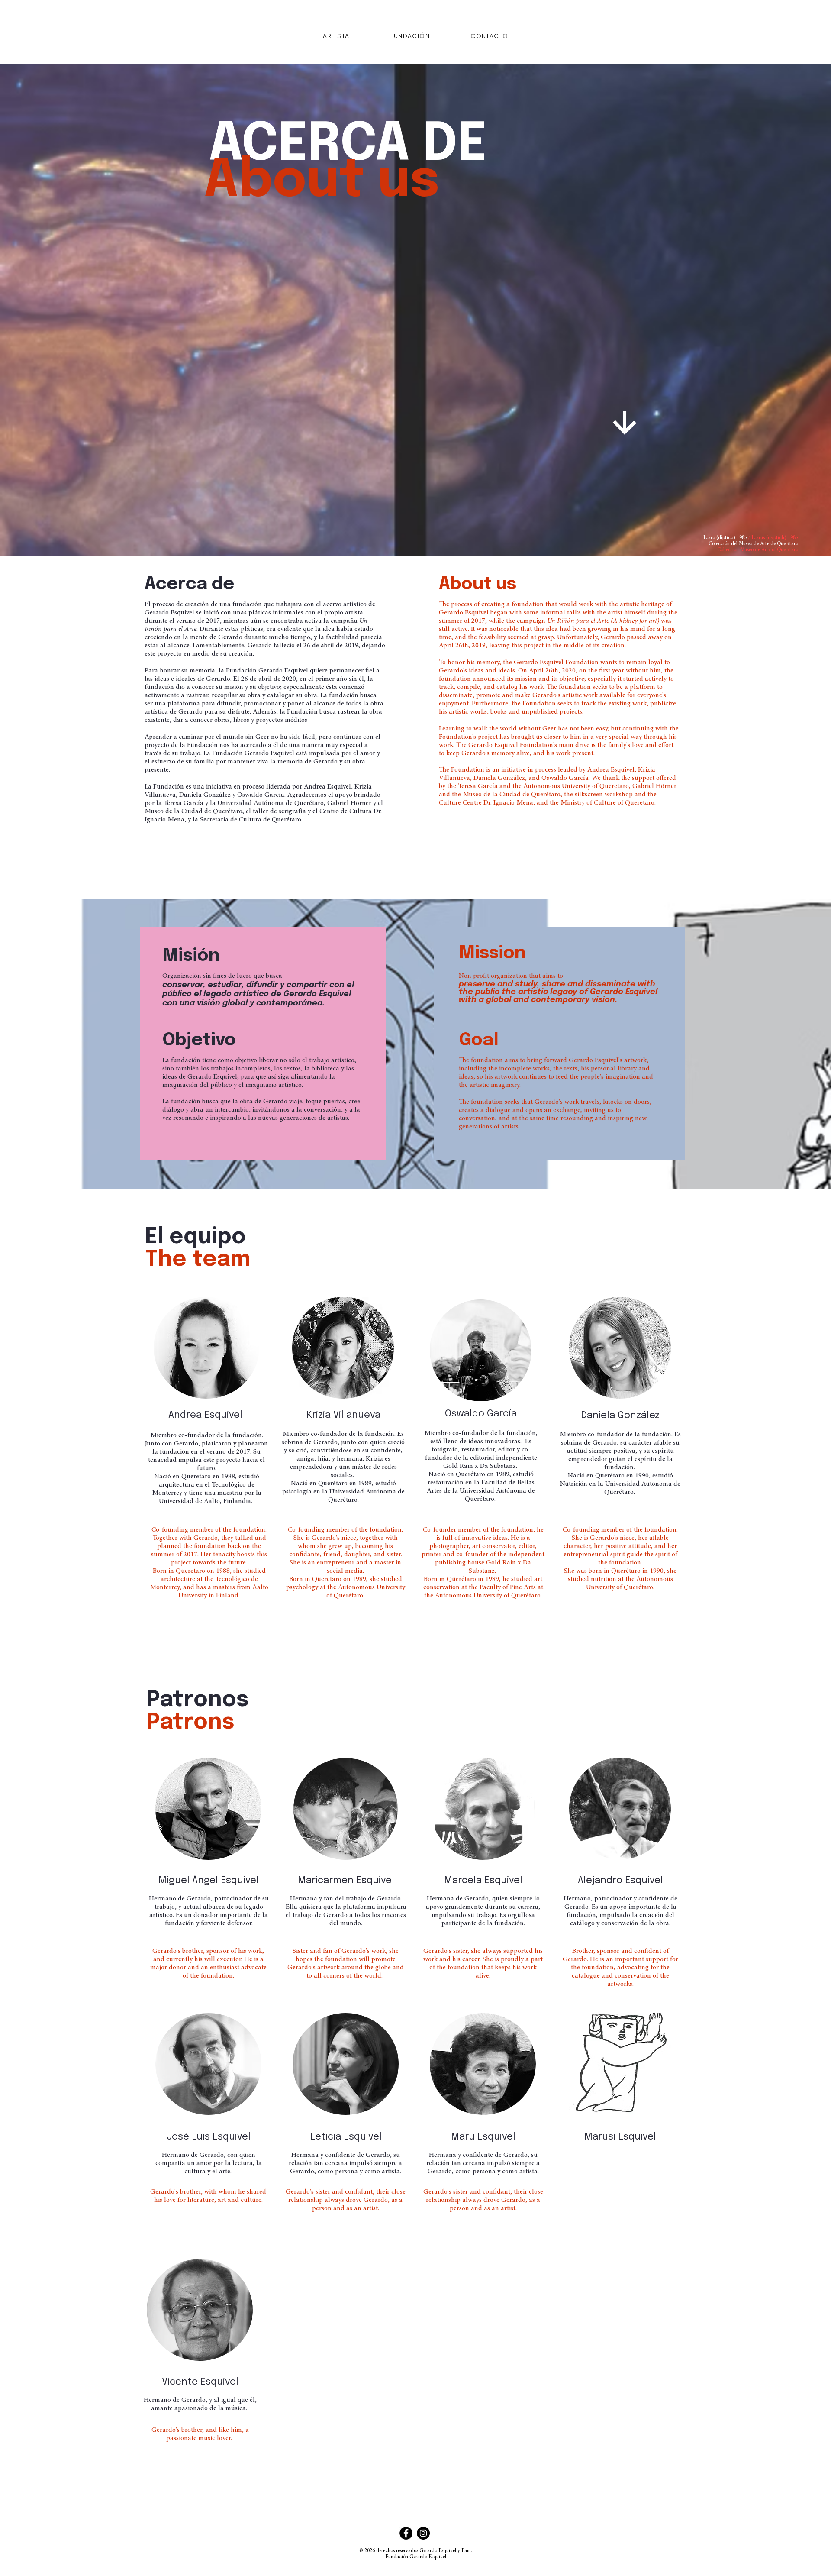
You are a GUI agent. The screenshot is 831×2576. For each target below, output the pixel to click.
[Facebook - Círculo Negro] (406, 2533)
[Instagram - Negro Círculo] (423, 2533)
